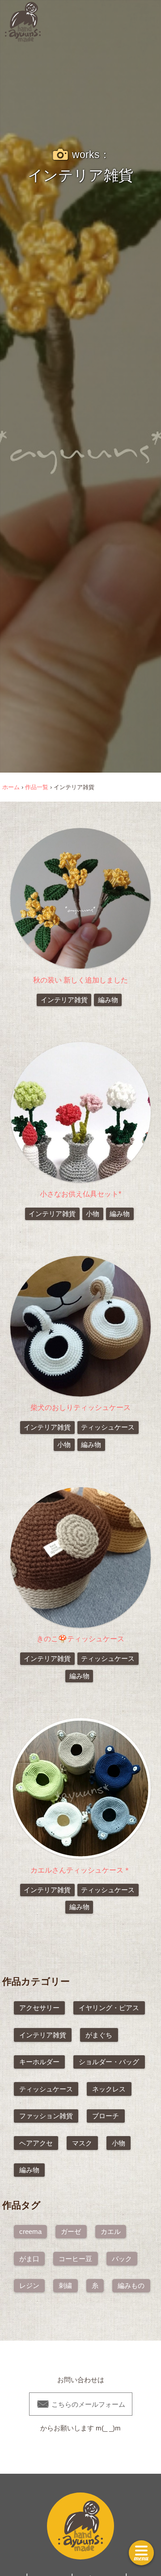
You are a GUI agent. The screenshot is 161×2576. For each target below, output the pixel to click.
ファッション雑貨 (46, 2116)
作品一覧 (37, 787)
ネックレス (109, 2089)
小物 (93, 1214)
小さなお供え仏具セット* (80, 1194)
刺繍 (65, 2285)
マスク (82, 2143)
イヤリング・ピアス (109, 2008)
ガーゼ (71, 2231)
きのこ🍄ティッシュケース (80, 1639)
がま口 (29, 2259)
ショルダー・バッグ (109, 2062)
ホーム (11, 787)
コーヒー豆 (75, 2259)
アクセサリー (39, 2008)
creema (30, 2231)
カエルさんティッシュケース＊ (80, 1870)
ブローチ (106, 2116)
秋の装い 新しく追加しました (80, 980)
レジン (29, 2285)
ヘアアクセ (36, 2143)
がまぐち (99, 2035)
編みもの (131, 2285)
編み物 (108, 1000)
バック (122, 2259)
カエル (111, 2231)
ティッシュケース (108, 1427)
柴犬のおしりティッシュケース (80, 1407)
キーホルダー (39, 2062)
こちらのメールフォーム (81, 2403)
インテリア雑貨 (64, 1000)
